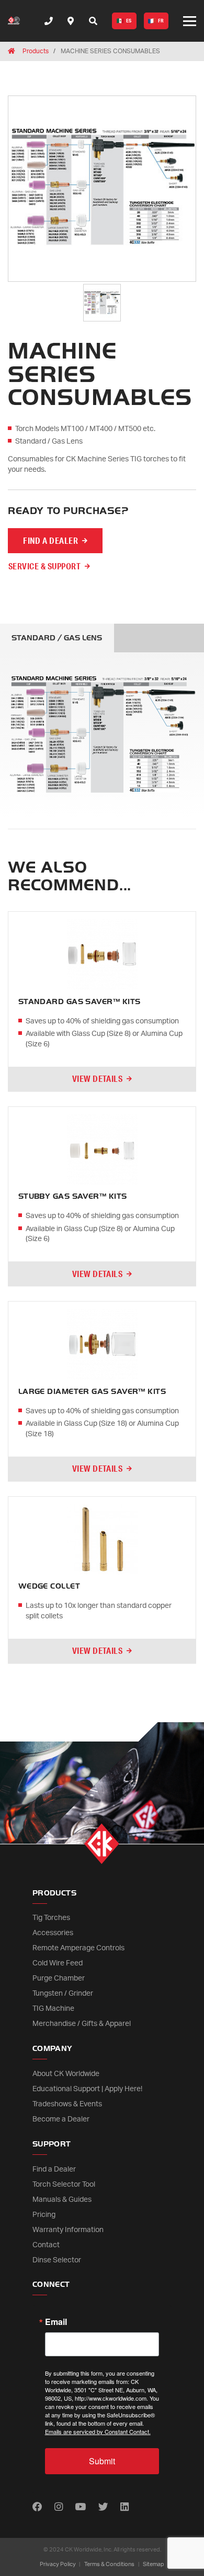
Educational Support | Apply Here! (87, 2089)
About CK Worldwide (66, 2074)
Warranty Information (68, 2230)
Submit (102, 2461)
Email (56, 2322)
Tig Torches (51, 1918)
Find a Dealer (54, 2169)
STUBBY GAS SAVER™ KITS (73, 1196)
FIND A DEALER (50, 540)
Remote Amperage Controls (78, 1948)
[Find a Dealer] (71, 21)
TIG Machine (53, 2009)
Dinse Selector (57, 2260)
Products (36, 51)
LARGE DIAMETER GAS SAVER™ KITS (92, 1392)
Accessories (53, 1933)
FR (161, 21)
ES (129, 21)
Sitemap (154, 2564)
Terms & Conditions (109, 2564)
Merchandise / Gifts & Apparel (82, 2024)
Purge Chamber (59, 1978)
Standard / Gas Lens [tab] (57, 638)
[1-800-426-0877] (49, 21)
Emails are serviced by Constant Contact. (98, 2431)
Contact (46, 2245)
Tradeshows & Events (67, 2104)
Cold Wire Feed (58, 1963)
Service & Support (44, 566)
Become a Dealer (61, 2119)
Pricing (44, 2215)
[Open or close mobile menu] (190, 21)
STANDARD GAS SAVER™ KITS (80, 1002)
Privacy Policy (58, 2564)
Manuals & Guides (62, 2200)
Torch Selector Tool (64, 2185)
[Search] (93, 21)
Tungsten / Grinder (63, 1994)
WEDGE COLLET (49, 1586)
